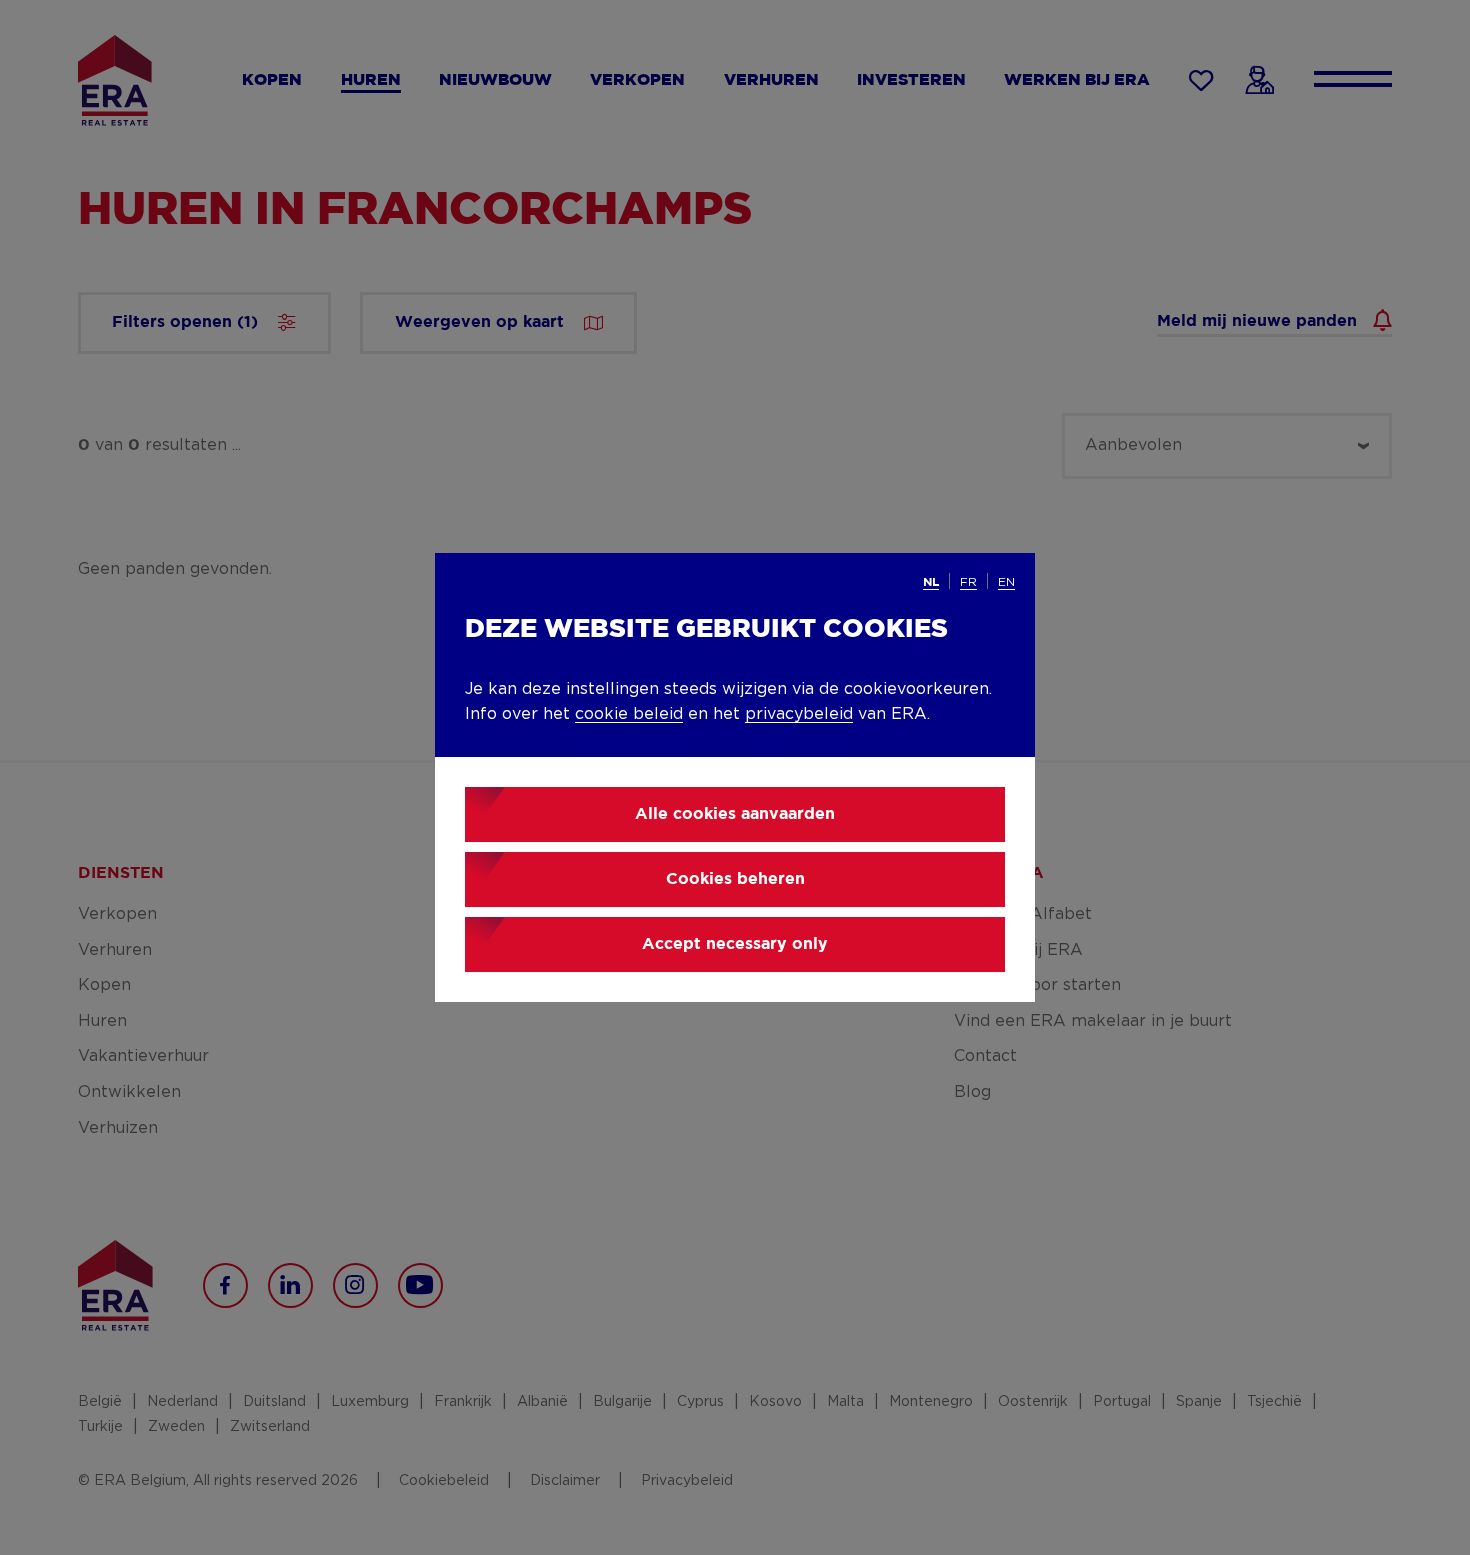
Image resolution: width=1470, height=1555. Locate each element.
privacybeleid (799, 714)
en (1006, 582)
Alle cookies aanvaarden (735, 814)
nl (931, 582)
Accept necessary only (735, 944)
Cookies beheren (735, 879)
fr (968, 582)
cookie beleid (629, 714)
